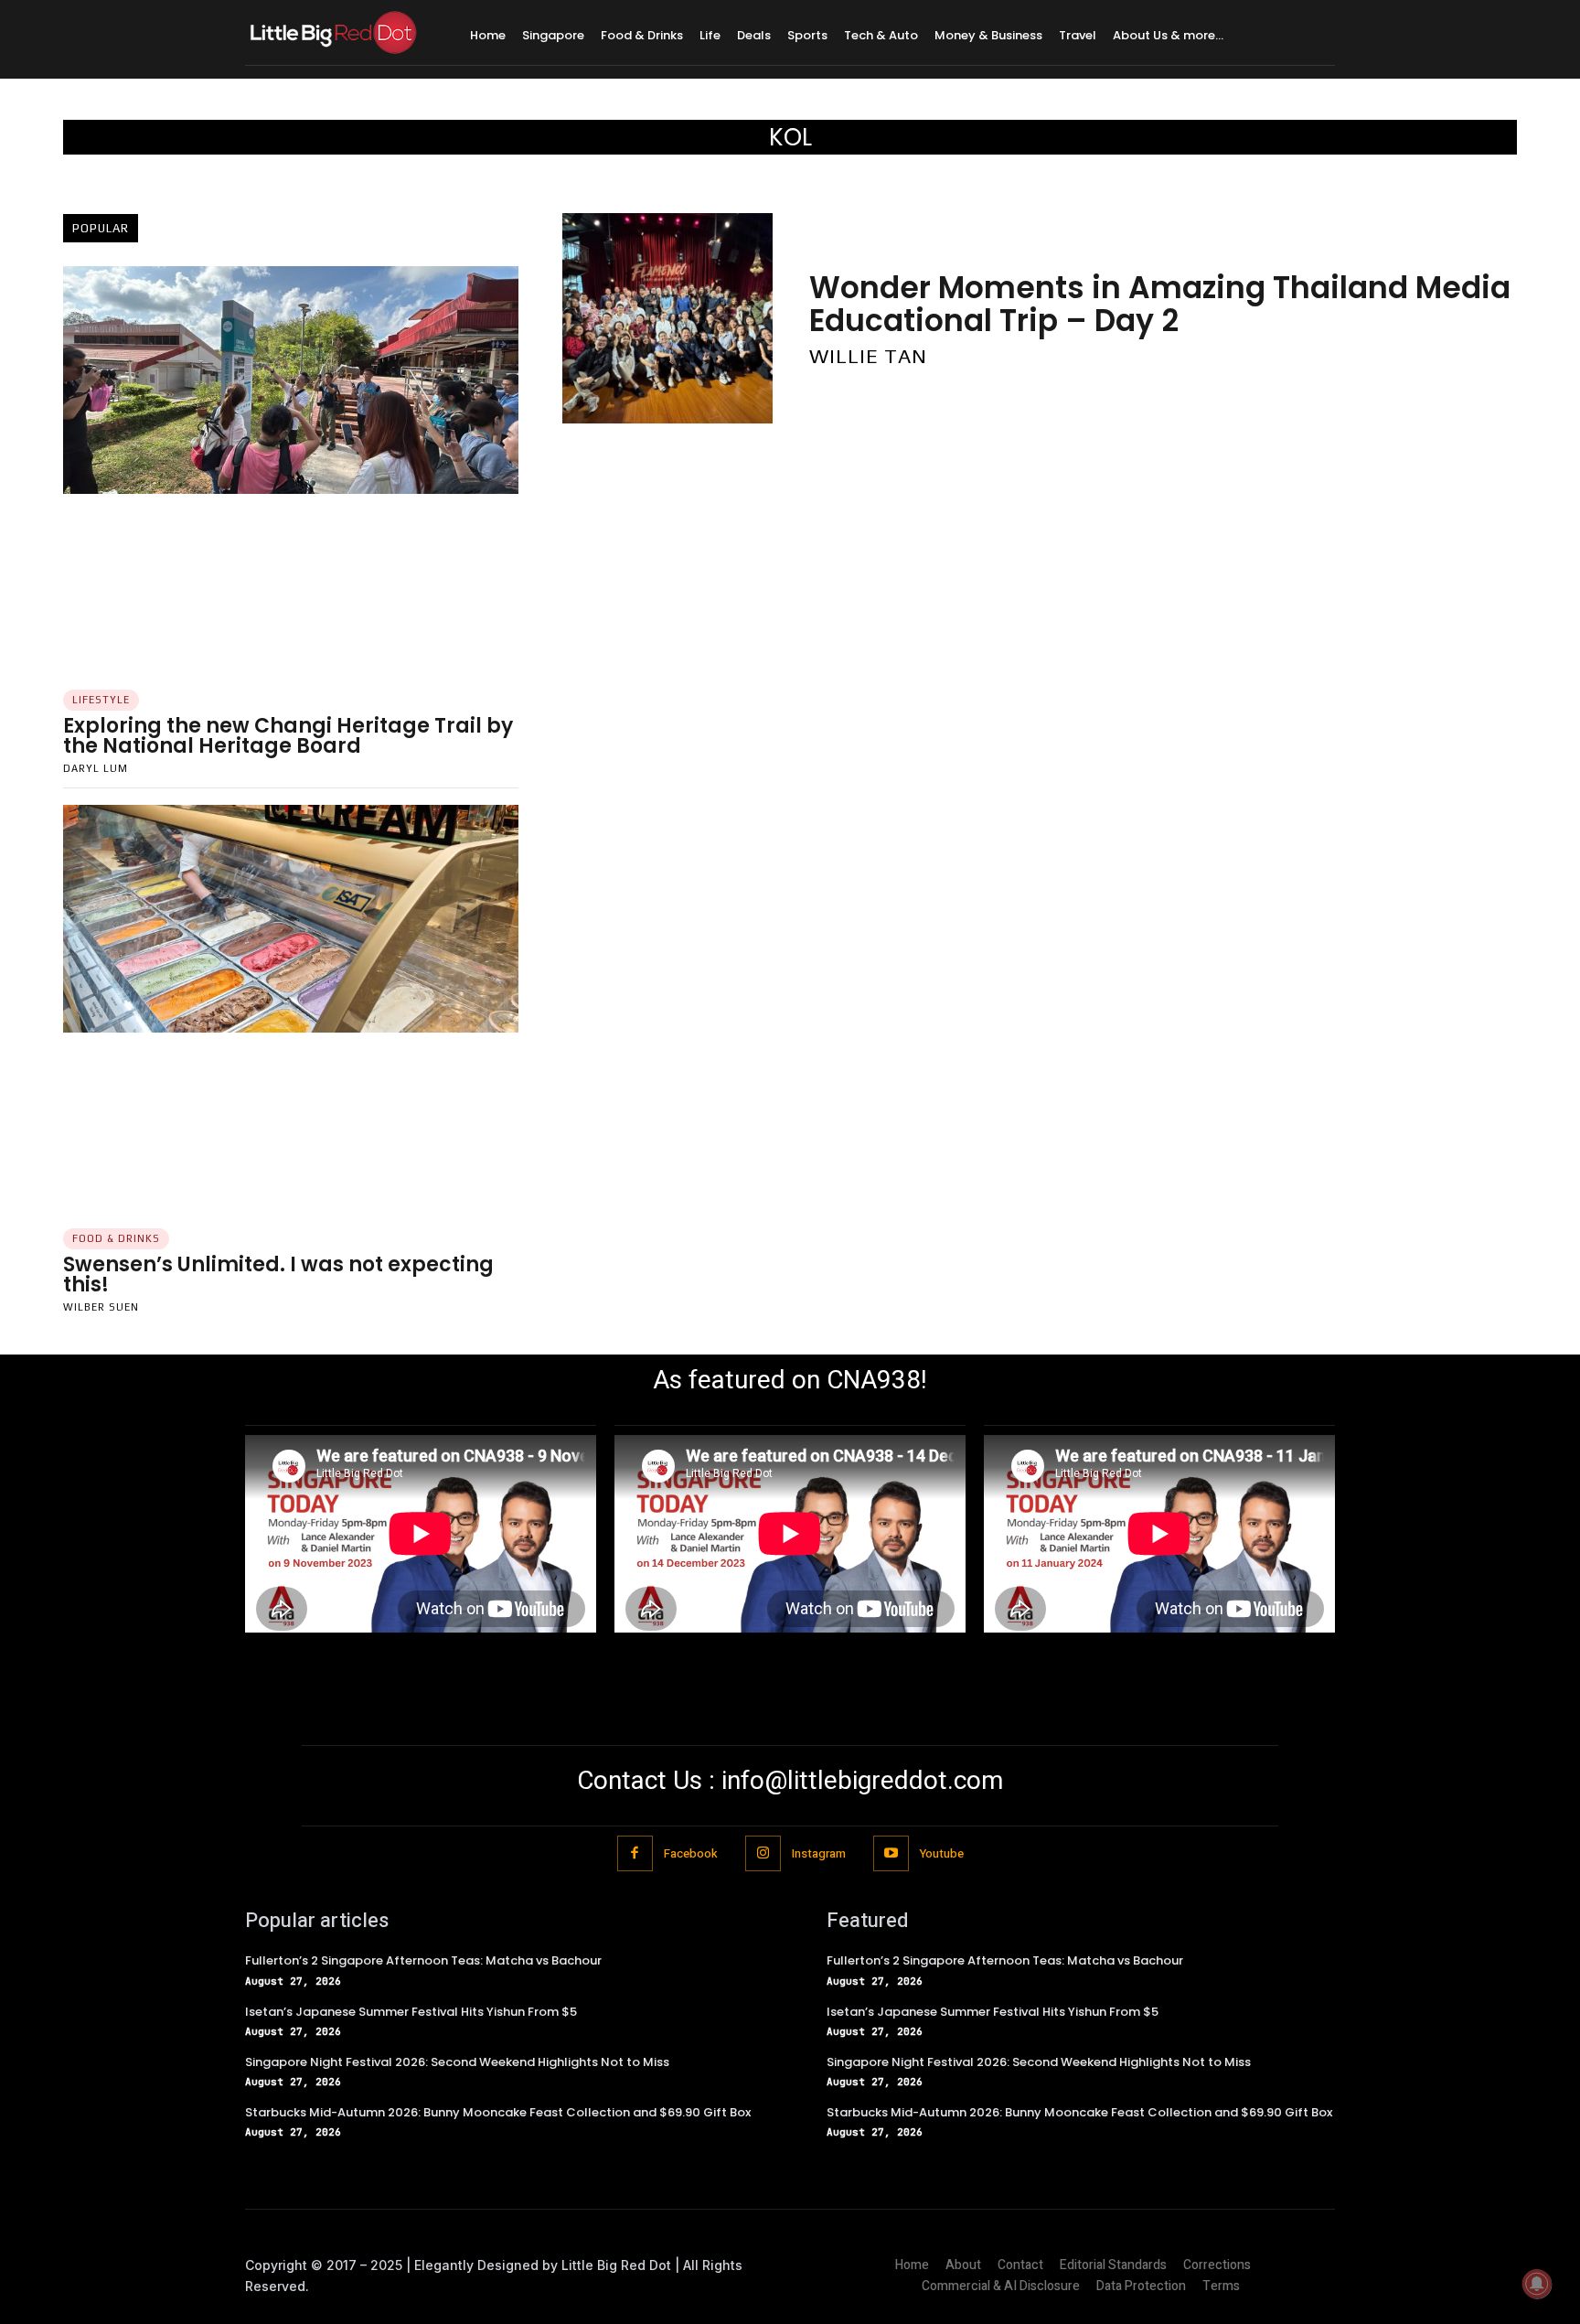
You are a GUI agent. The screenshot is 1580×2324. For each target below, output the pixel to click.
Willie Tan (868, 356)
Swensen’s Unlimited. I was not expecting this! (278, 1274)
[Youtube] (891, 1853)
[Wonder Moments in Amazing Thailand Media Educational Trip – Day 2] (667, 318)
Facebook (691, 1853)
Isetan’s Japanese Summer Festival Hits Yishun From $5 (411, 2012)
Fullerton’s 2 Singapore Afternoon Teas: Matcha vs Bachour (423, 1960)
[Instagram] (763, 1853)
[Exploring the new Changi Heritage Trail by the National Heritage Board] (291, 380)
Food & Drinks (116, 1238)
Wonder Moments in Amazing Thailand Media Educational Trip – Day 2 (1160, 304)
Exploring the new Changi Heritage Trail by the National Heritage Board (288, 736)
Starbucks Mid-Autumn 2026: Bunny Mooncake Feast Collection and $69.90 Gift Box (498, 2112)
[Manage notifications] (1537, 2284)
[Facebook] (635, 1853)
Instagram (819, 1853)
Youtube (942, 1853)
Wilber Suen (101, 1307)
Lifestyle (101, 700)
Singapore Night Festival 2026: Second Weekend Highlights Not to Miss (457, 2062)
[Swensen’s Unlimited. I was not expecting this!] (291, 919)
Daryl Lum (96, 768)
